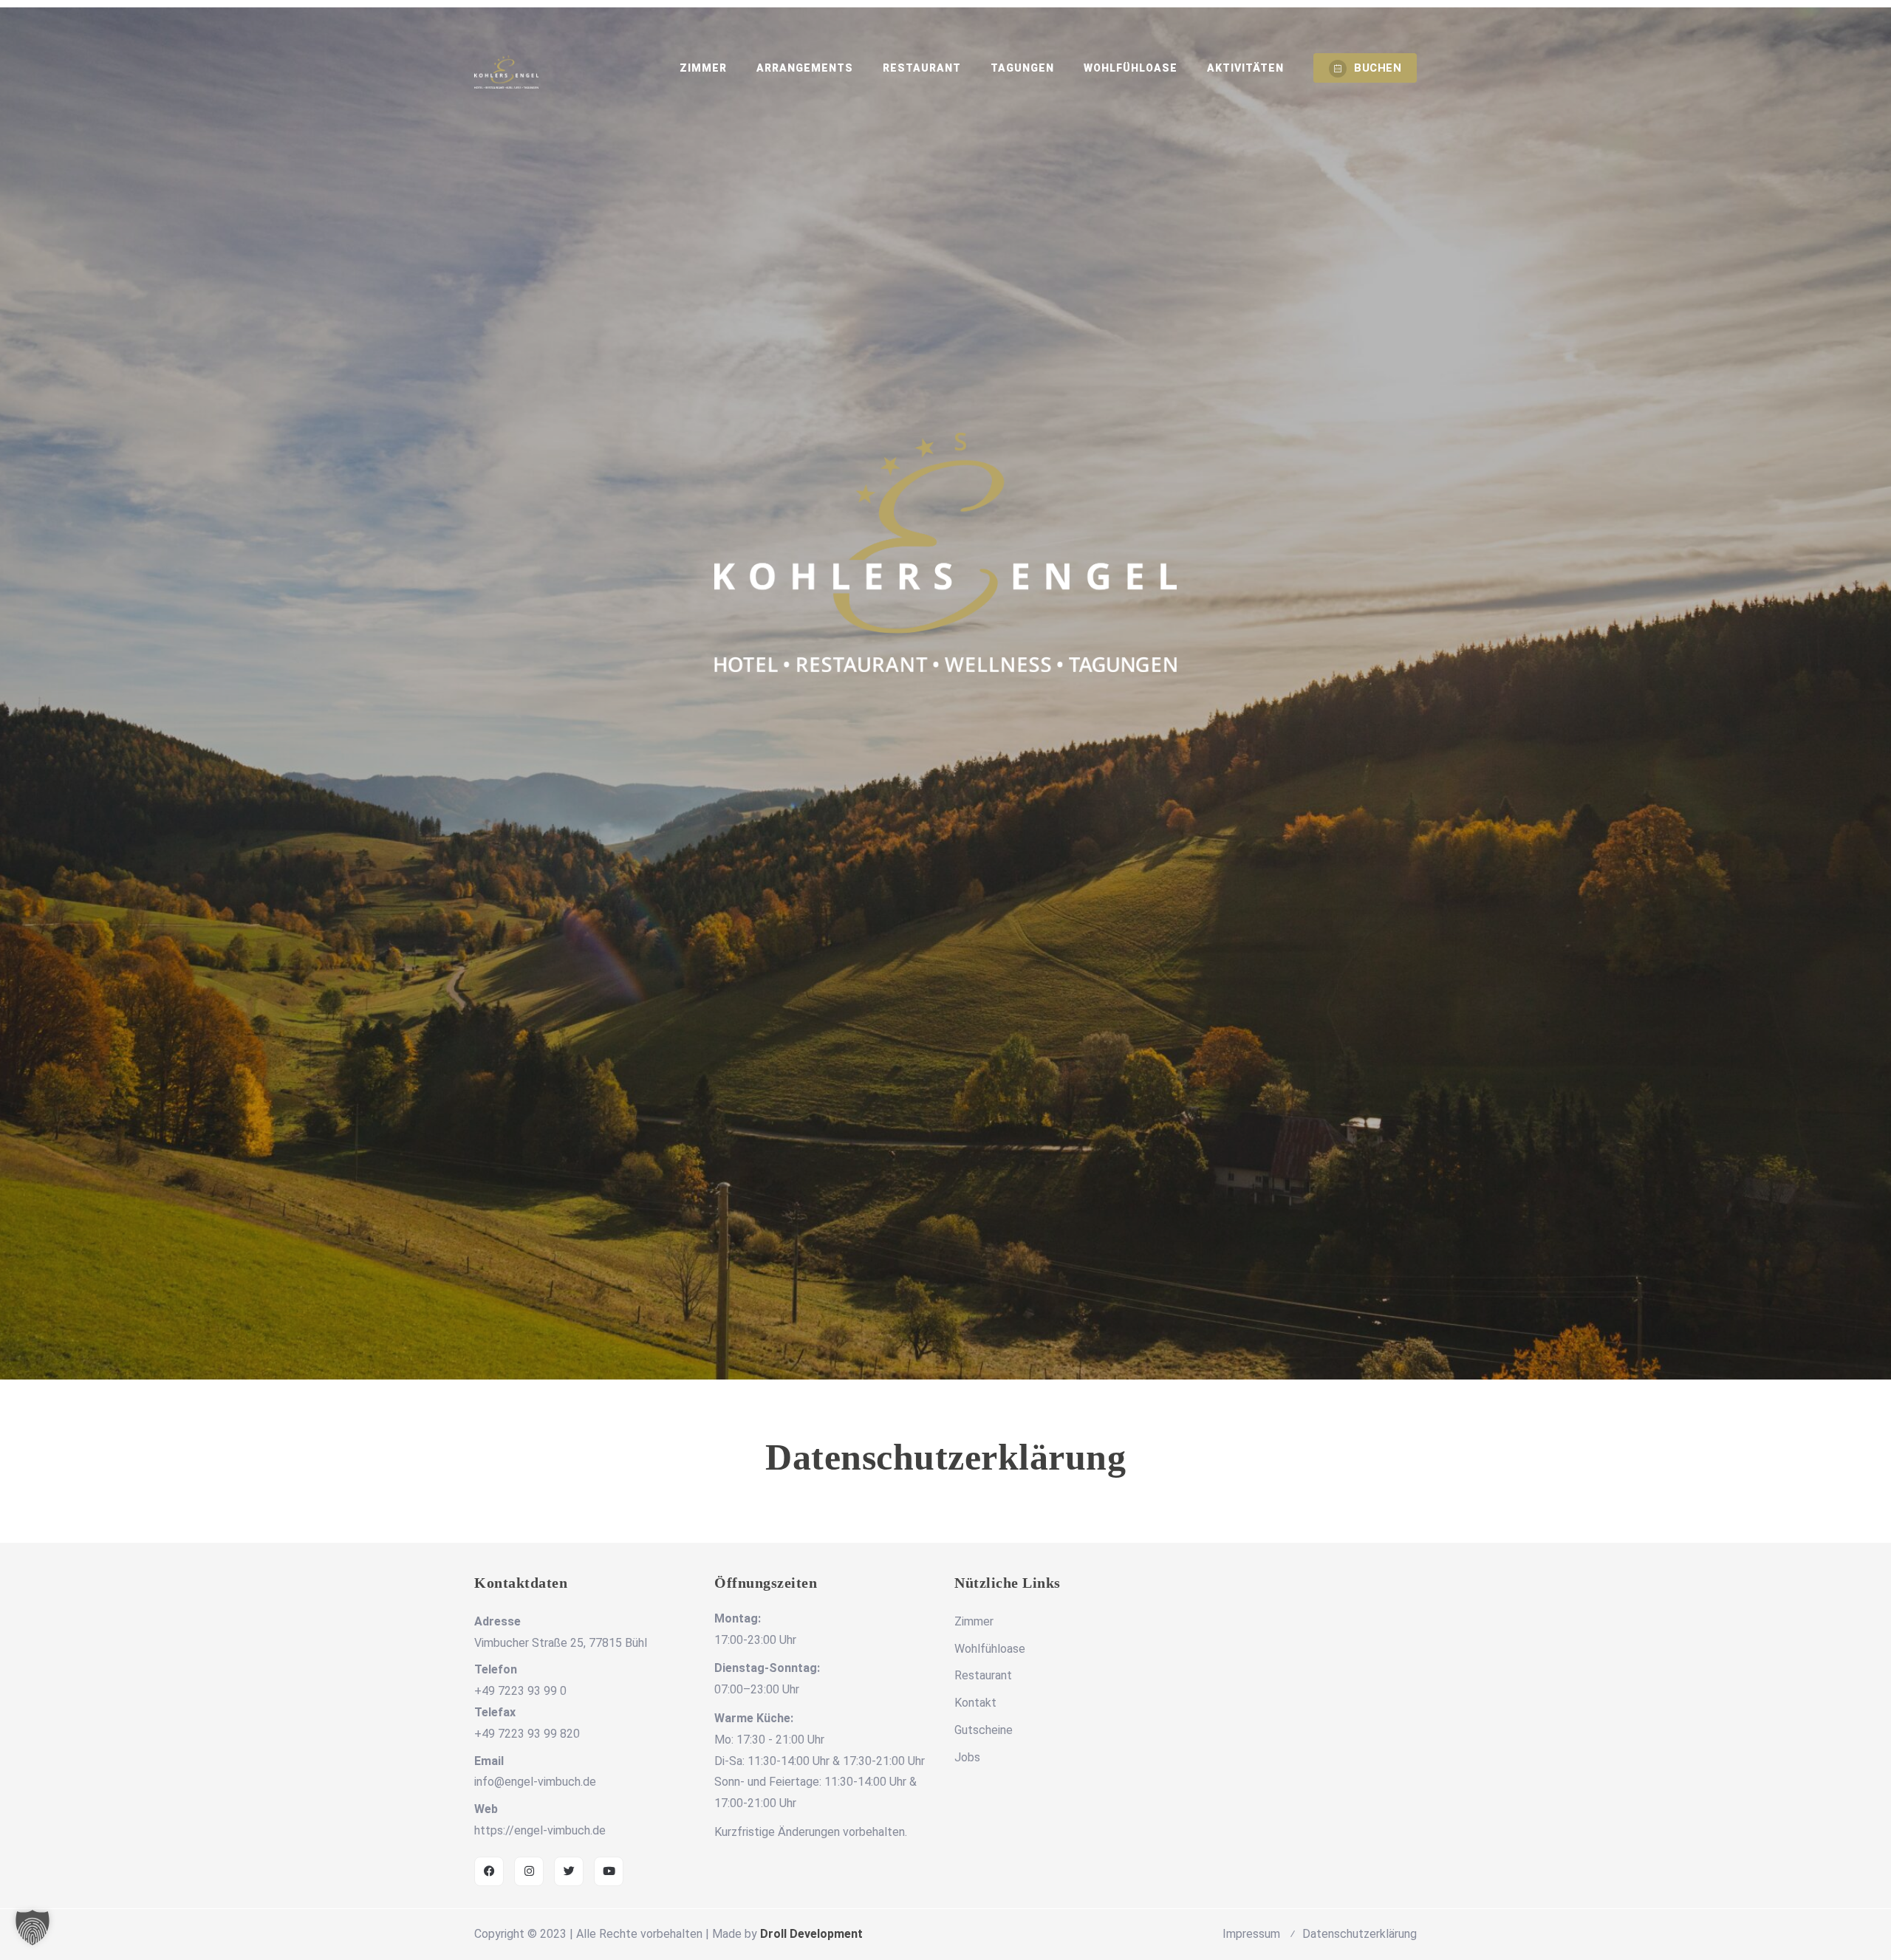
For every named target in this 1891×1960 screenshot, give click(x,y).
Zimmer (703, 68)
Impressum (1251, 1934)
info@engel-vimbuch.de (535, 1782)
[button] (33, 1928)
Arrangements (805, 68)
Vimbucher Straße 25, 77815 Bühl (561, 1643)
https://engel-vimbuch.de (540, 1830)
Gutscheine (984, 1730)
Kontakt (975, 1703)
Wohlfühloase (1131, 68)
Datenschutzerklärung (1360, 1934)
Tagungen (1022, 68)
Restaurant (922, 68)
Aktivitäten (1245, 68)
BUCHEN (1378, 68)
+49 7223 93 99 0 (520, 1691)
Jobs (967, 1757)
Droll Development (811, 1934)
